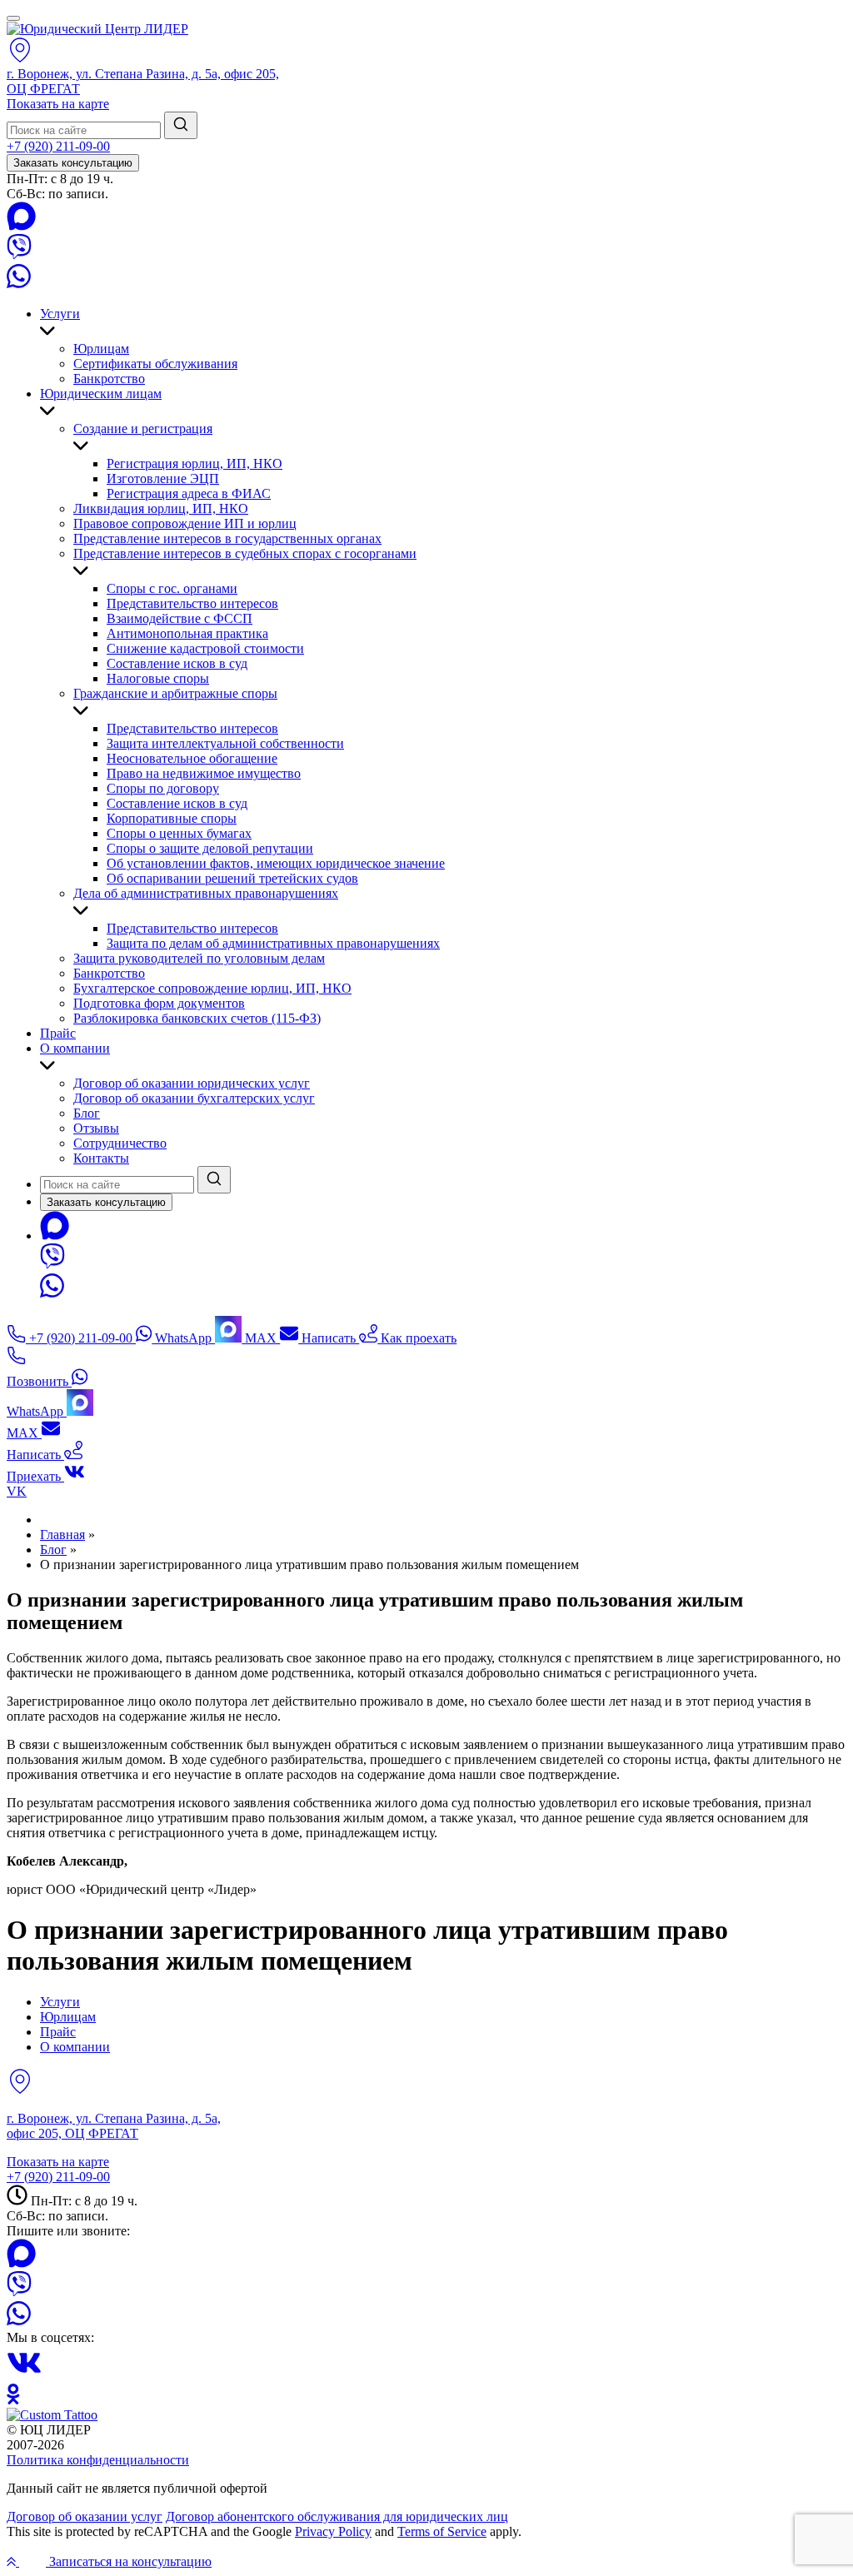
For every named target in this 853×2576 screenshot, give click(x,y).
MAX (261, 1338)
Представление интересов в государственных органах (227, 538)
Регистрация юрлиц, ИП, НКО (195, 463)
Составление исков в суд (177, 663)
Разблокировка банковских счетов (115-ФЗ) (197, 1018)
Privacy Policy (333, 2531)
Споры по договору (163, 788)
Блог (87, 1113)
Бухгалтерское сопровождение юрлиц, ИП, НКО (212, 988)
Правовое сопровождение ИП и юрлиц (185, 523)
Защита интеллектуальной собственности (225, 743)
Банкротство (109, 379)
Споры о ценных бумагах (179, 833)
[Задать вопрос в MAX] (21, 226)
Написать (329, 1338)
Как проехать (417, 1338)
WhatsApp (183, 1338)
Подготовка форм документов (159, 1003)
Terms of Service (442, 2531)
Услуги (60, 314)
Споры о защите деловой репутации (210, 848)
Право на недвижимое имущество (204, 773)
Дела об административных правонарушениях (206, 893)
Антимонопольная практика (187, 633)
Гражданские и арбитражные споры (175, 693)
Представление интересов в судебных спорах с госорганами (245, 553)
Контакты (101, 1158)
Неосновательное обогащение (192, 758)
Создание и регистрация (143, 429)
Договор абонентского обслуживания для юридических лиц (337, 2516)
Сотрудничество (120, 1143)
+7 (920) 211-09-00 (58, 146)
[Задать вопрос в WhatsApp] (19, 285)
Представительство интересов (192, 603)
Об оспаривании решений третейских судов (232, 878)
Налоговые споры (158, 678)
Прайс (58, 1033)
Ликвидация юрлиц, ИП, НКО (161, 508)
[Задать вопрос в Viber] (19, 254)
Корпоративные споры (172, 818)
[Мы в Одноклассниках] (13, 2400)
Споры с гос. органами (172, 588)
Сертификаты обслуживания (155, 364)
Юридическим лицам (101, 394)
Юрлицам (101, 349)
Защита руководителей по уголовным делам (199, 958)
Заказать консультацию (73, 163)
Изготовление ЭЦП (163, 478)
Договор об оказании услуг (85, 2516)
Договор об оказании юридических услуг (192, 1083)
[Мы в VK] (24, 2376)
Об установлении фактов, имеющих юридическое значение (276, 863)
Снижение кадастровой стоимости (205, 648)
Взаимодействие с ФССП (180, 618)
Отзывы (96, 1128)
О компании (75, 1048)
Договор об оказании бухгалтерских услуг (194, 1098)
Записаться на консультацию (129, 2561)
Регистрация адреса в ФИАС (189, 493)
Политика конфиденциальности (98, 2460)
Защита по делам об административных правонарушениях (273, 943)
